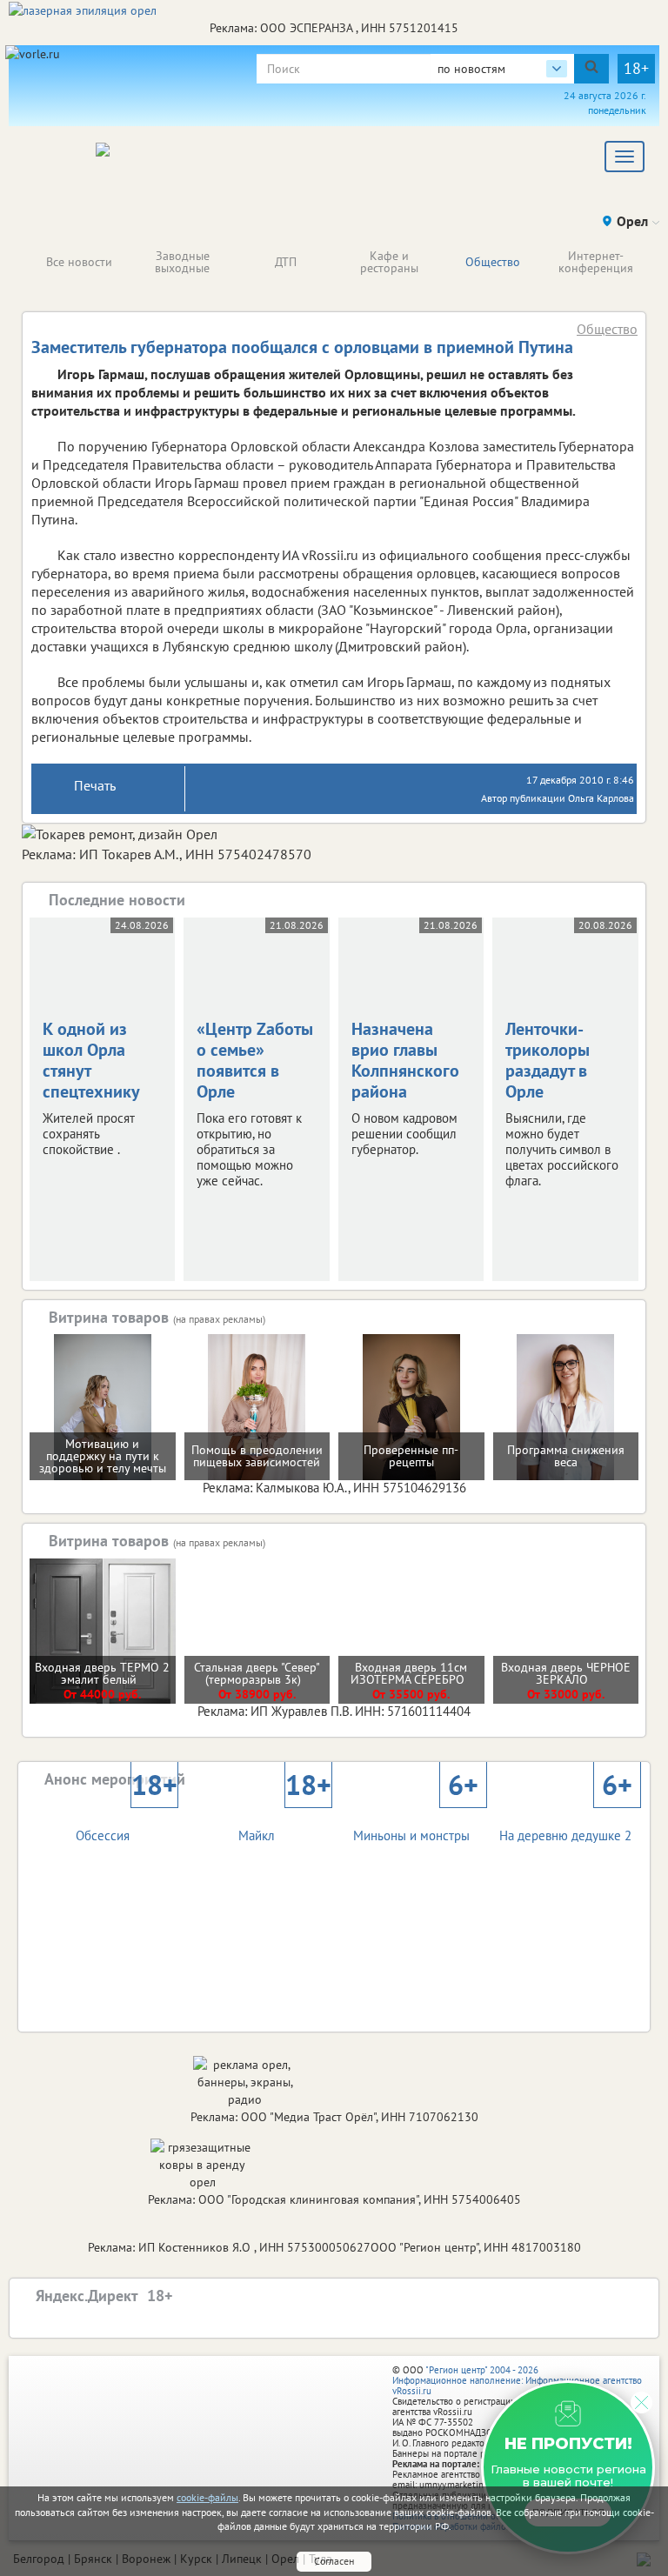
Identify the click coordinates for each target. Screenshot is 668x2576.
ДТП (286, 262)
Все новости (79, 262)
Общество (493, 262)
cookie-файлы (207, 2497)
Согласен (334, 2561)
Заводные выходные (182, 262)
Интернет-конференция (596, 262)
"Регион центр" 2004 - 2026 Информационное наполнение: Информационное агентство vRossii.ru (517, 2380)
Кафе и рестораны (389, 262)
